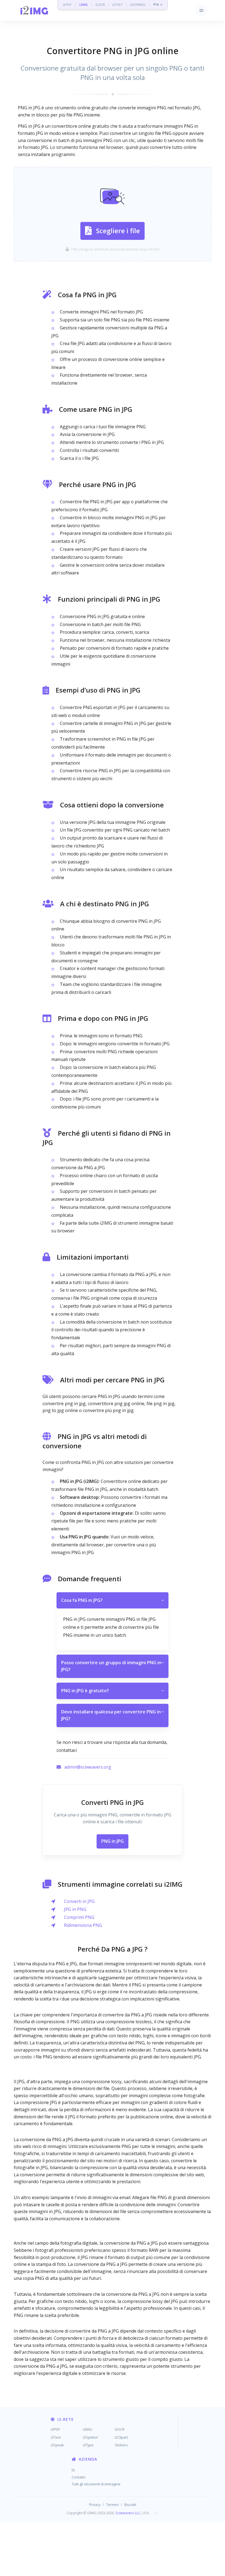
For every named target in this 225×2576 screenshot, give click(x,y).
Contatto (79, 2477)
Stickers (121, 2445)
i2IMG (84, 5)
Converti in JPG (79, 1901)
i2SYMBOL (138, 5)
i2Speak (57, 2445)
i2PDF (67, 5)
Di (73, 2470)
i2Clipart (121, 2437)
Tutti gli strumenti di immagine (96, 2484)
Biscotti (130, 2505)
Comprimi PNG (79, 1917)
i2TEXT (117, 5)
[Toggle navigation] (201, 10)
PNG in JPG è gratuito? (113, 1691)
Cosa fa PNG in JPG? (113, 1600)
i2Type (88, 2445)
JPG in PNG (75, 1909)
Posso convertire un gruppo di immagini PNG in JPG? (113, 1666)
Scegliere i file (118, 231)
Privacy (95, 2505)
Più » (158, 5)
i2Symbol (90, 2437)
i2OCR (100, 5)
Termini (112, 2505)
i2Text (56, 2437)
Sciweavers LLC (128, 2513)
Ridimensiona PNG (83, 1925)
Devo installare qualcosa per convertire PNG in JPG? (113, 1715)
